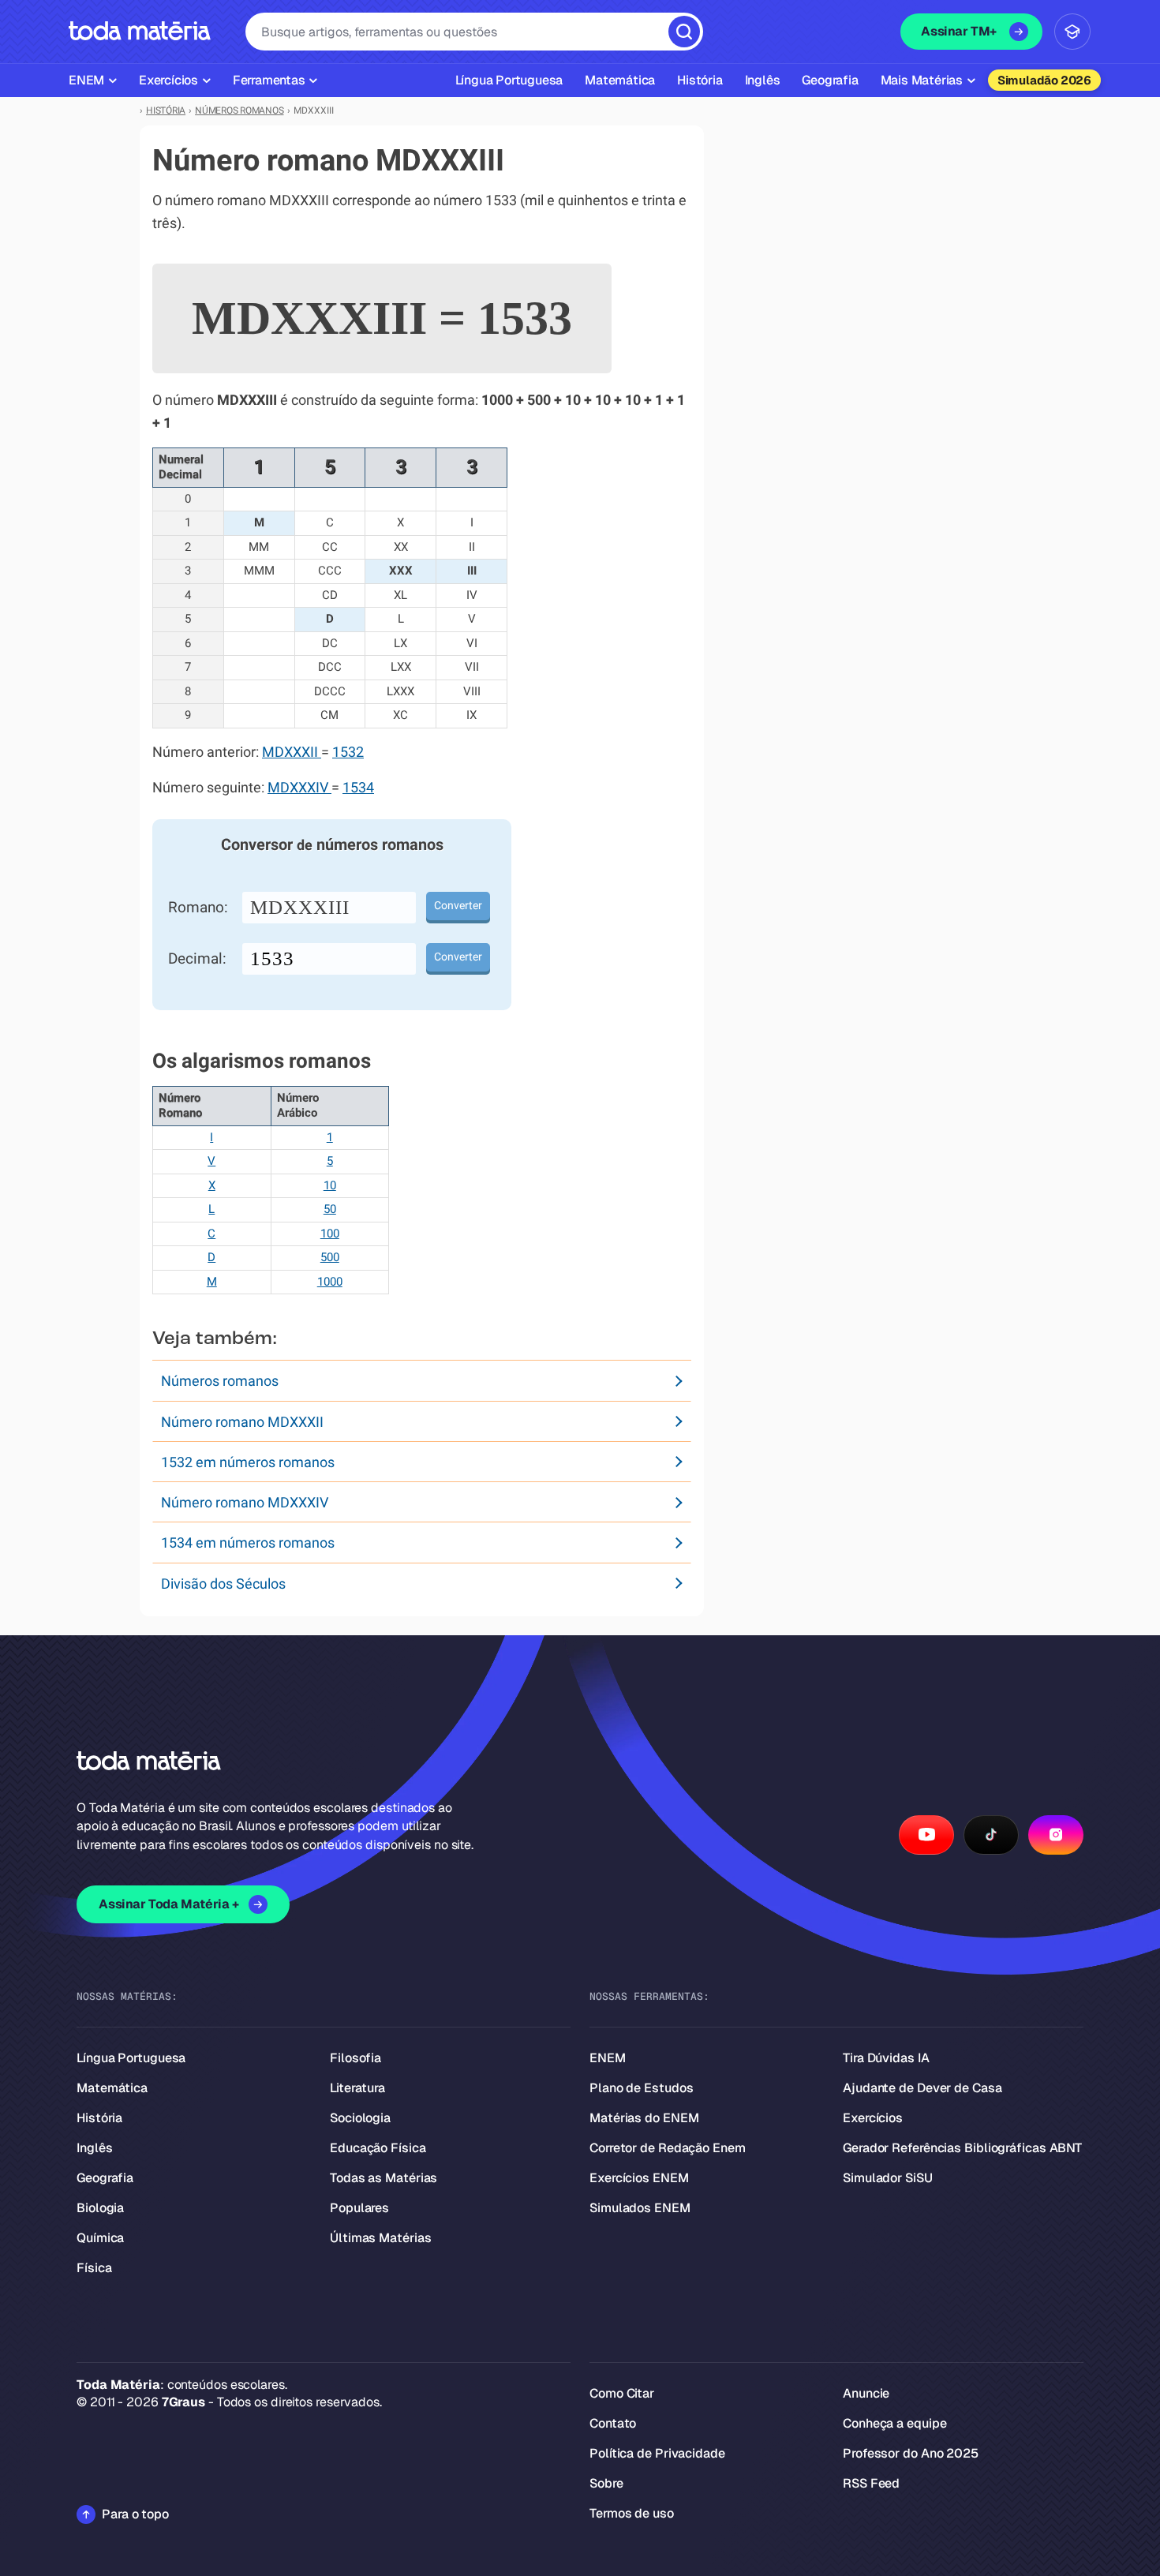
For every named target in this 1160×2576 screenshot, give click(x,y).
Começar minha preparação (566, 1441)
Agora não (580, 1486)
